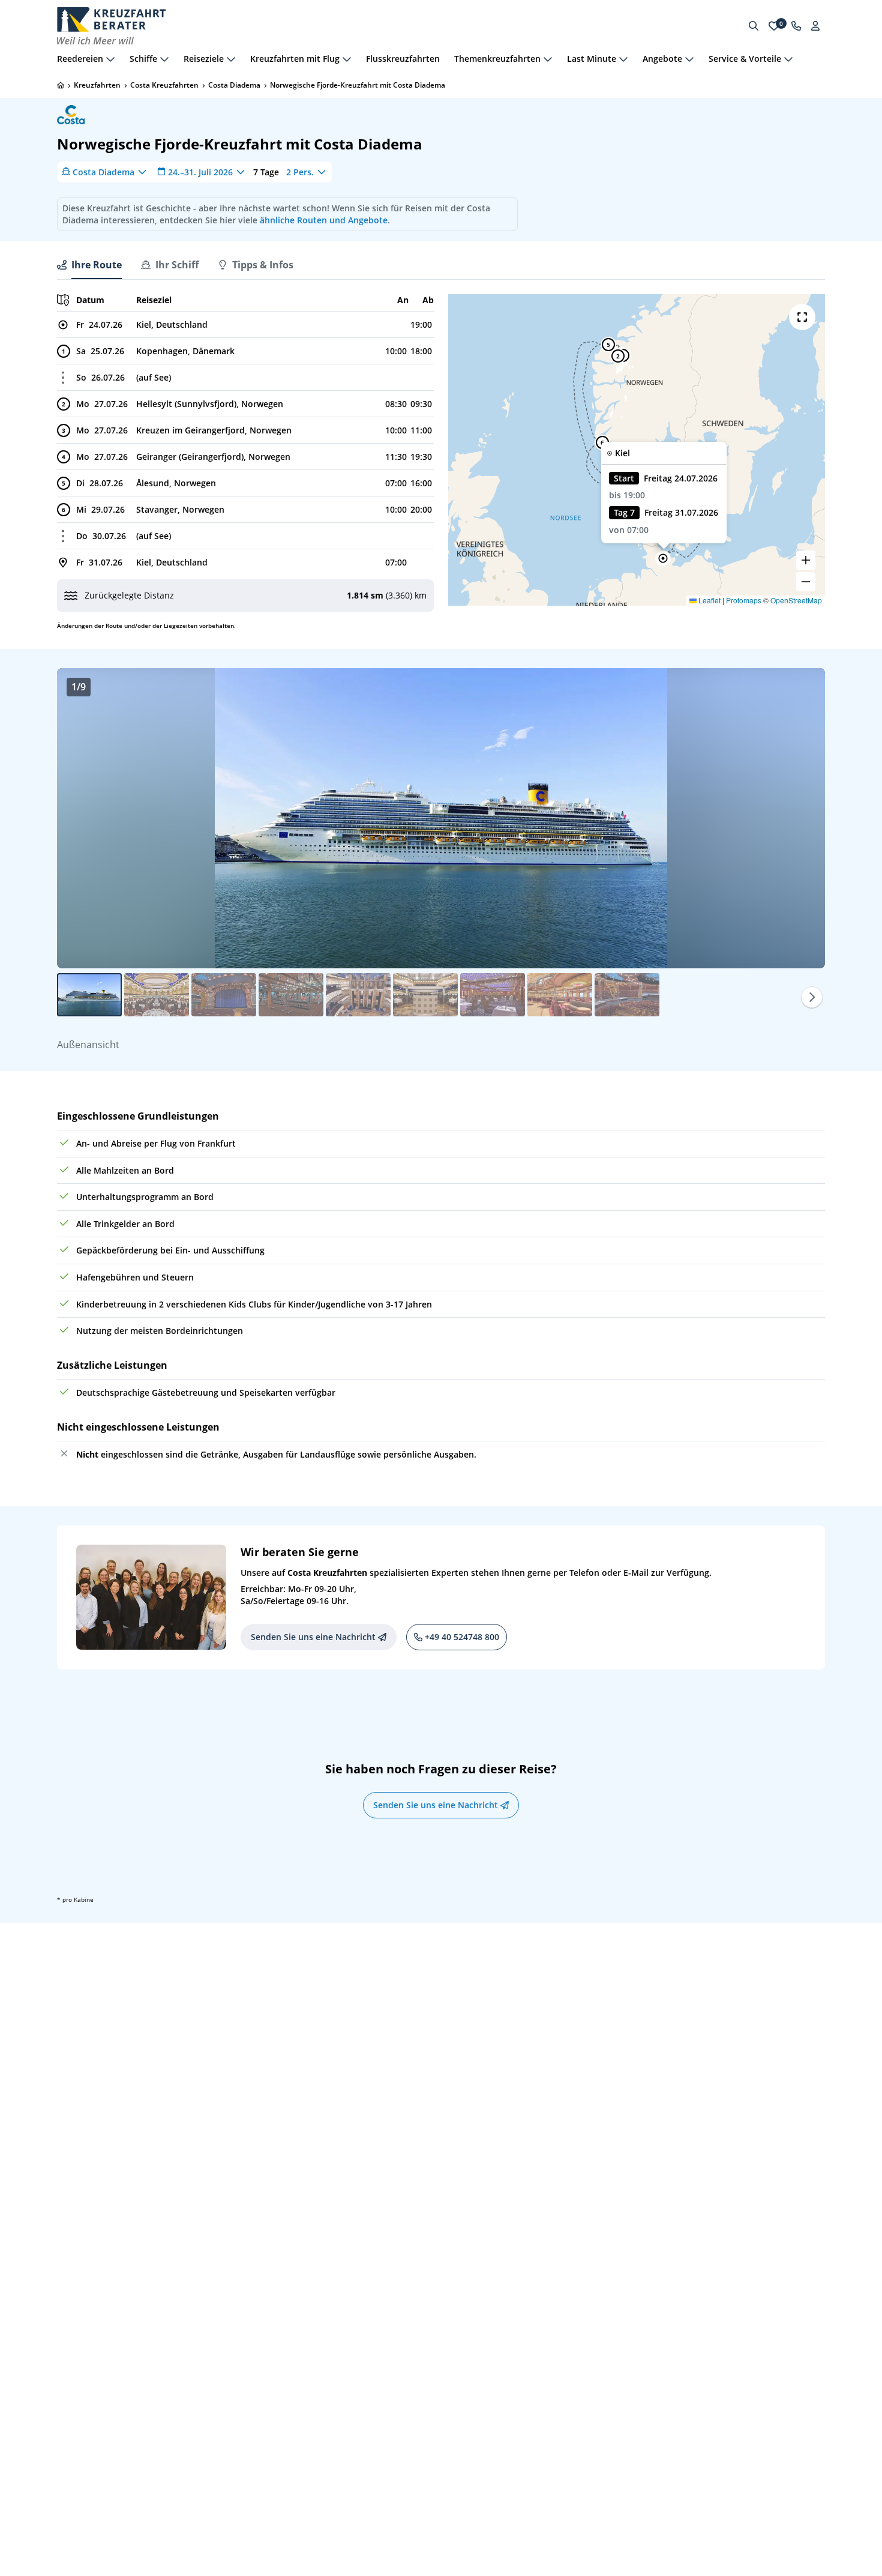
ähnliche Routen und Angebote (324, 220)
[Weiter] (812, 997)
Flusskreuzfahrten (403, 59)
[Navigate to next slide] (803, 818)
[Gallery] (441, 818)
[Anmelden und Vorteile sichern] (815, 26)
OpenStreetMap (796, 600)
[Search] (754, 26)
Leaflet (709, 600)
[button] (663, 558)
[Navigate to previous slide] (79, 818)
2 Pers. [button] (300, 171)
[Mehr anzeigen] (110, 59)
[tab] (89, 265)
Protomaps (744, 600)
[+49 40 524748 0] (796, 26)
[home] (61, 85)
